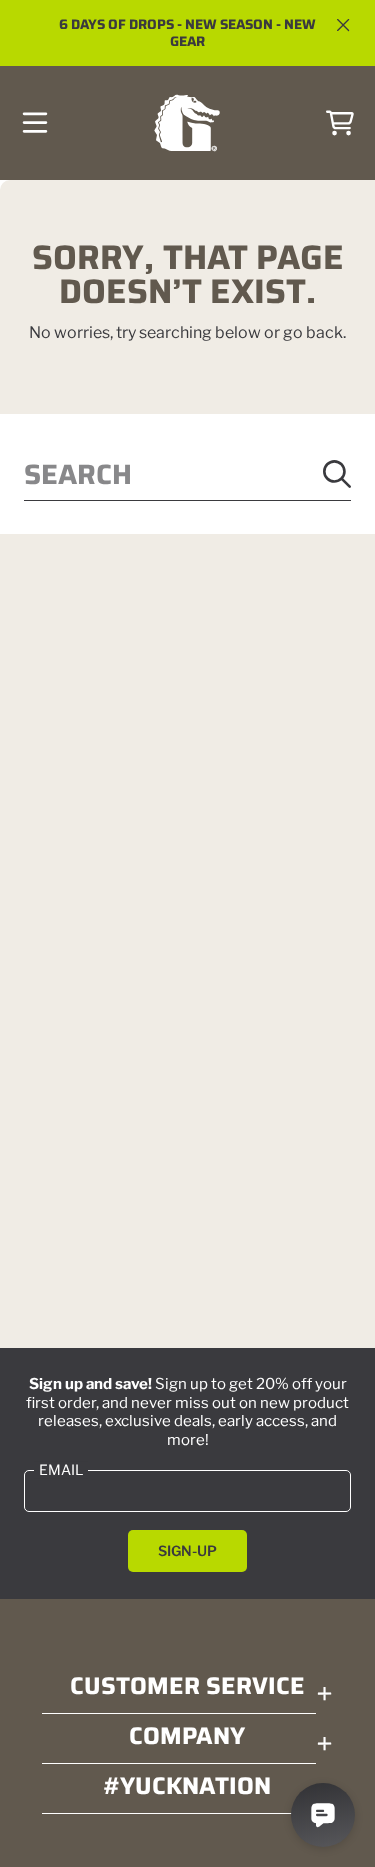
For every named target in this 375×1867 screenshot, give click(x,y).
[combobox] (187, 474)
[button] (35, 123)
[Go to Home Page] (187, 123)
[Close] (343, 25)
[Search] (337, 474)
